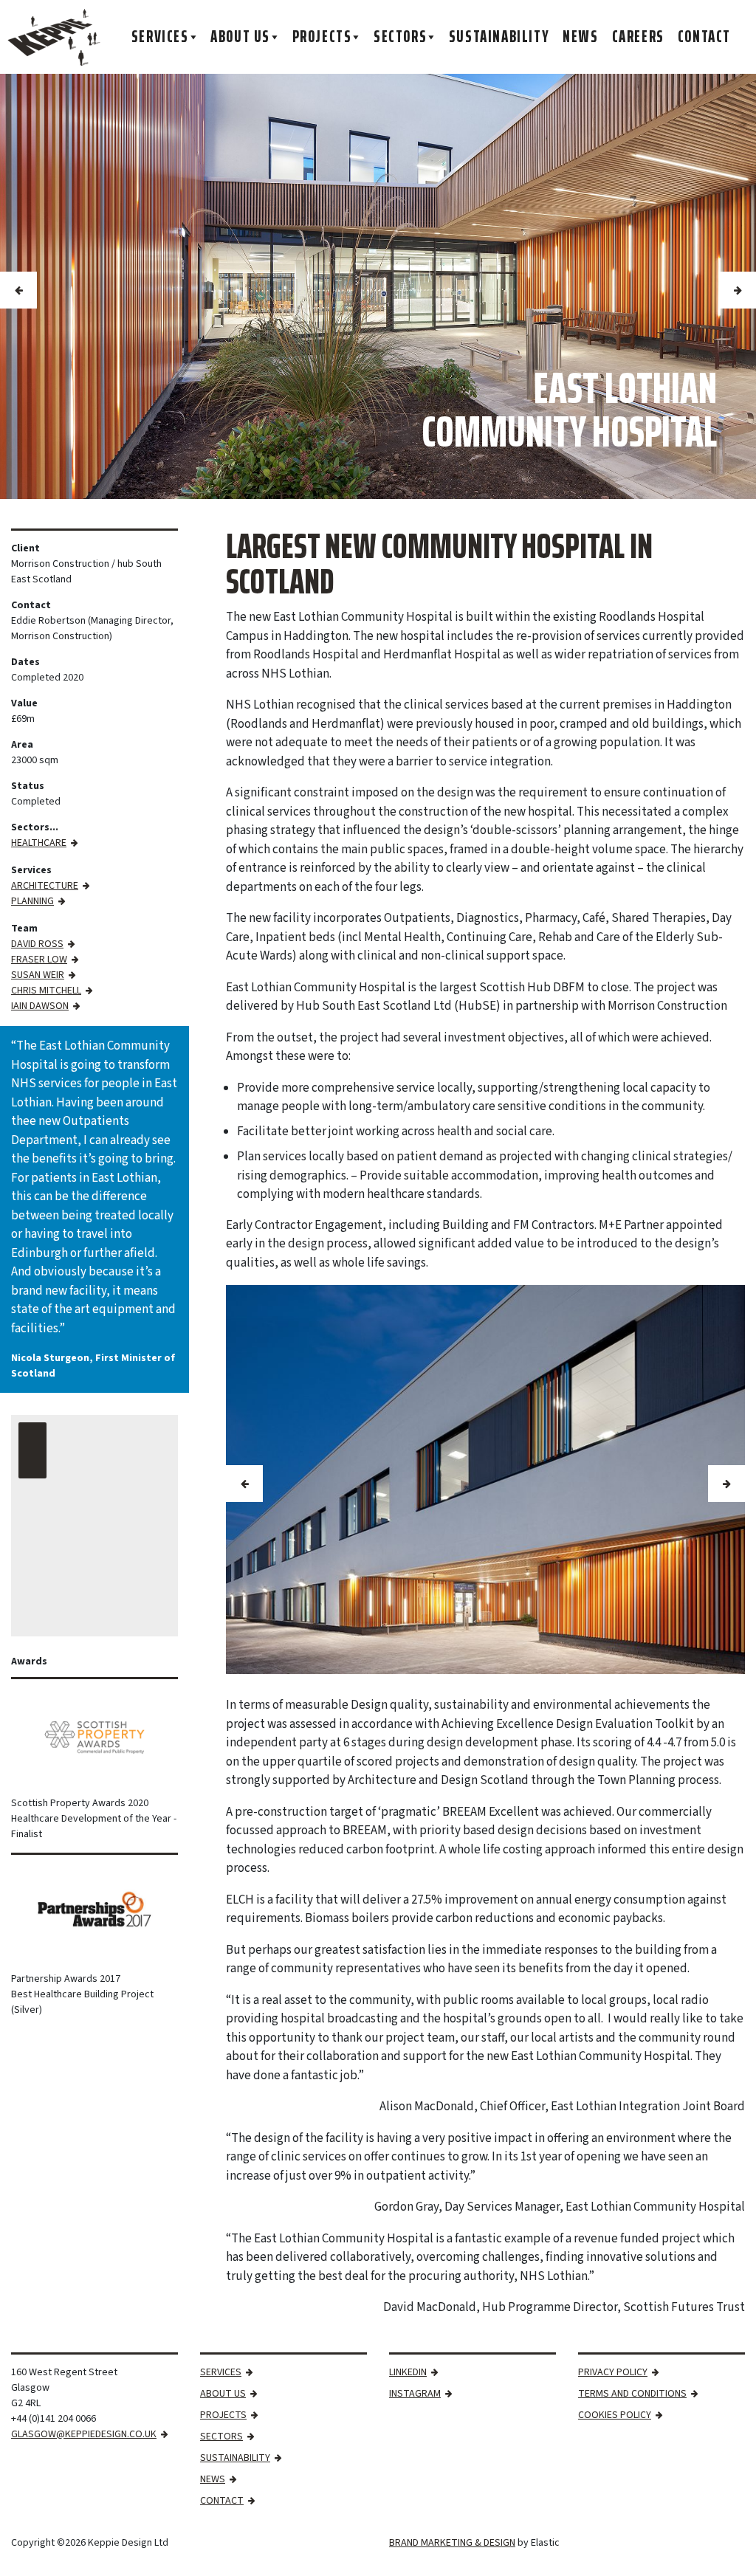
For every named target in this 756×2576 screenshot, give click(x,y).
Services (160, 37)
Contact (704, 37)
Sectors (400, 37)
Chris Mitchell (46, 991)
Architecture (45, 886)
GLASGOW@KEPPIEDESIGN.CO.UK (84, 2434)
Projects (322, 37)
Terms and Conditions (632, 2394)
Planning (32, 901)
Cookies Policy (615, 2415)
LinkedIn (408, 2372)
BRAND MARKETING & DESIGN (452, 2543)
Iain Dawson (40, 1006)
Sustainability (499, 37)
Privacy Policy (613, 2372)
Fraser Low (39, 960)
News (580, 37)
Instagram (415, 2394)
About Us (240, 37)
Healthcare (39, 843)
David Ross (37, 944)
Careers (638, 37)
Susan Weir (38, 975)
